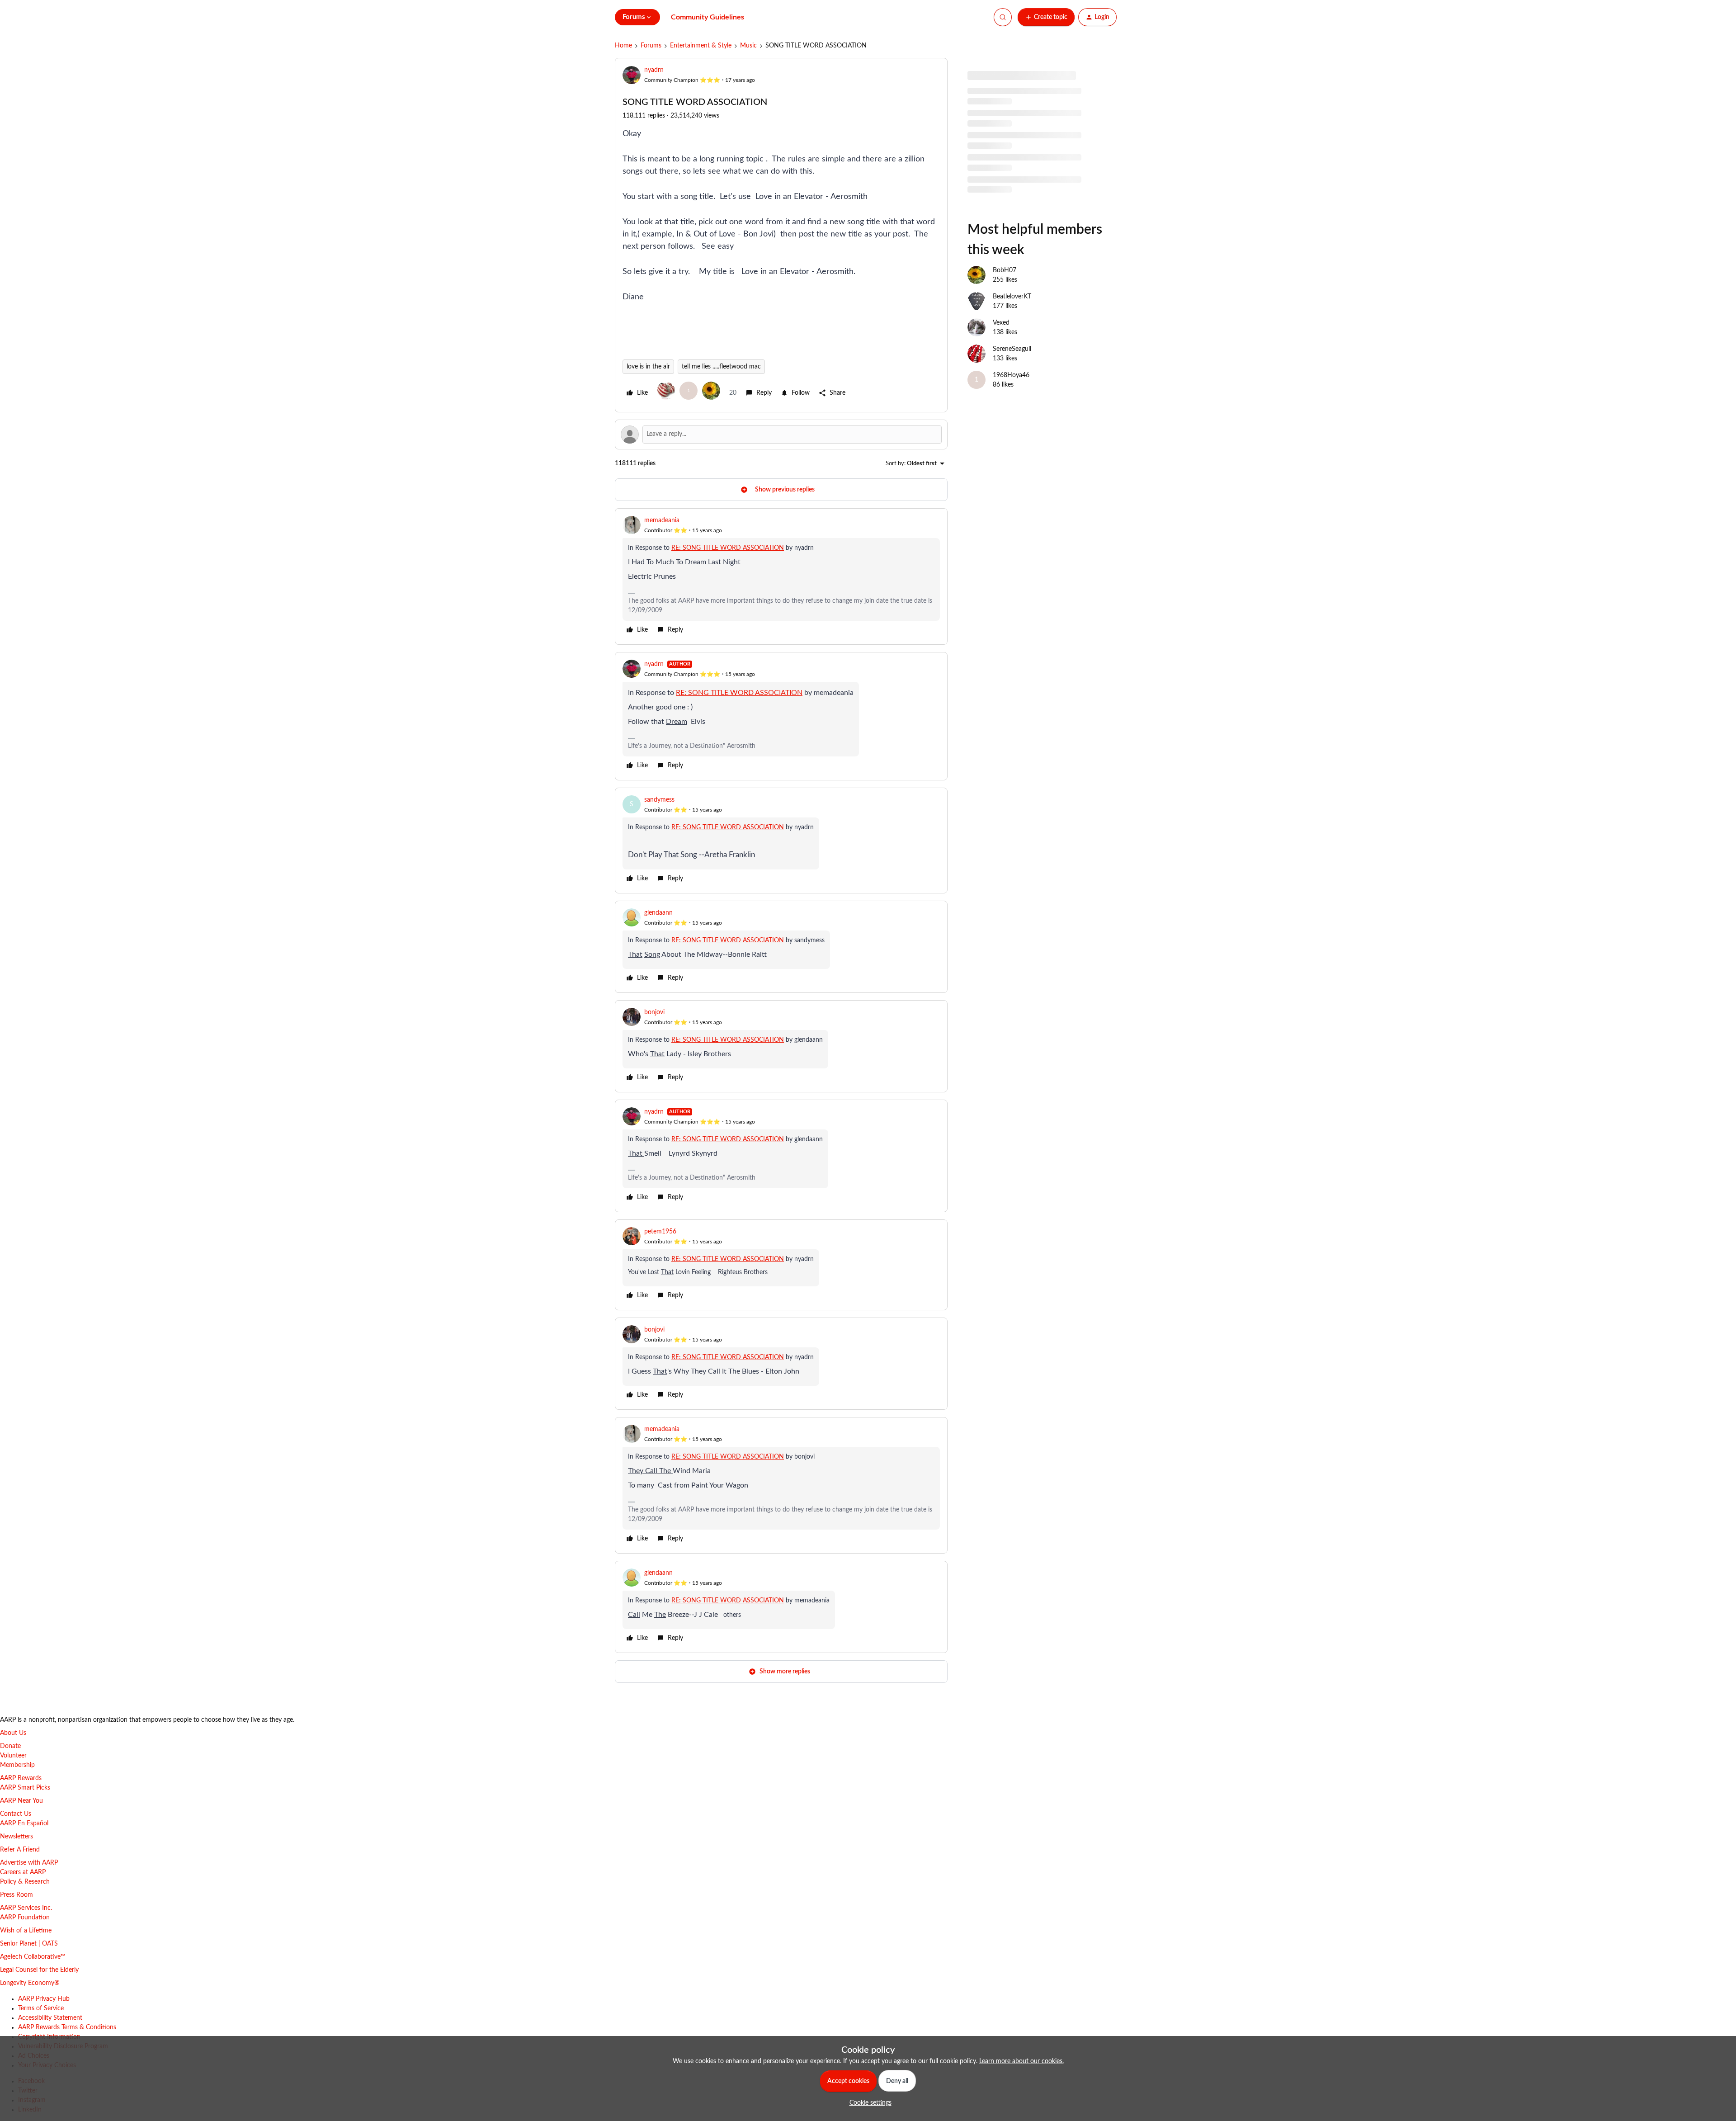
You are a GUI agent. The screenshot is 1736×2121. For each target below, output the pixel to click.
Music (748, 46)
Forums (651, 46)
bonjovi (654, 1012)
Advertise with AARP (29, 1863)
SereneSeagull (1012, 349)
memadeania (662, 520)
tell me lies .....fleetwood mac (721, 367)
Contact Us (16, 1814)
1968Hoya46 (1011, 375)
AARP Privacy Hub (44, 1999)
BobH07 (1005, 270)
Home (623, 46)
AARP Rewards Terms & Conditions (67, 2027)
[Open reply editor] (781, 435)
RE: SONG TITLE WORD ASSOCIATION (728, 548)
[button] (1046, 17)
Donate (10, 1746)
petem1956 (660, 1232)
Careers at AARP (23, 1872)
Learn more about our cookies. (1021, 2061)
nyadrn (654, 70)
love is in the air (648, 367)
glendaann (658, 913)
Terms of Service (41, 2008)
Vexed (1001, 323)
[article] (781, 576)
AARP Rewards (21, 1778)
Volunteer (13, 1756)
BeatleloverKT (1012, 297)
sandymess (659, 800)
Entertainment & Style (701, 46)
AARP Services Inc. (26, 1908)
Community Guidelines (708, 17)
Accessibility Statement (50, 2018)
